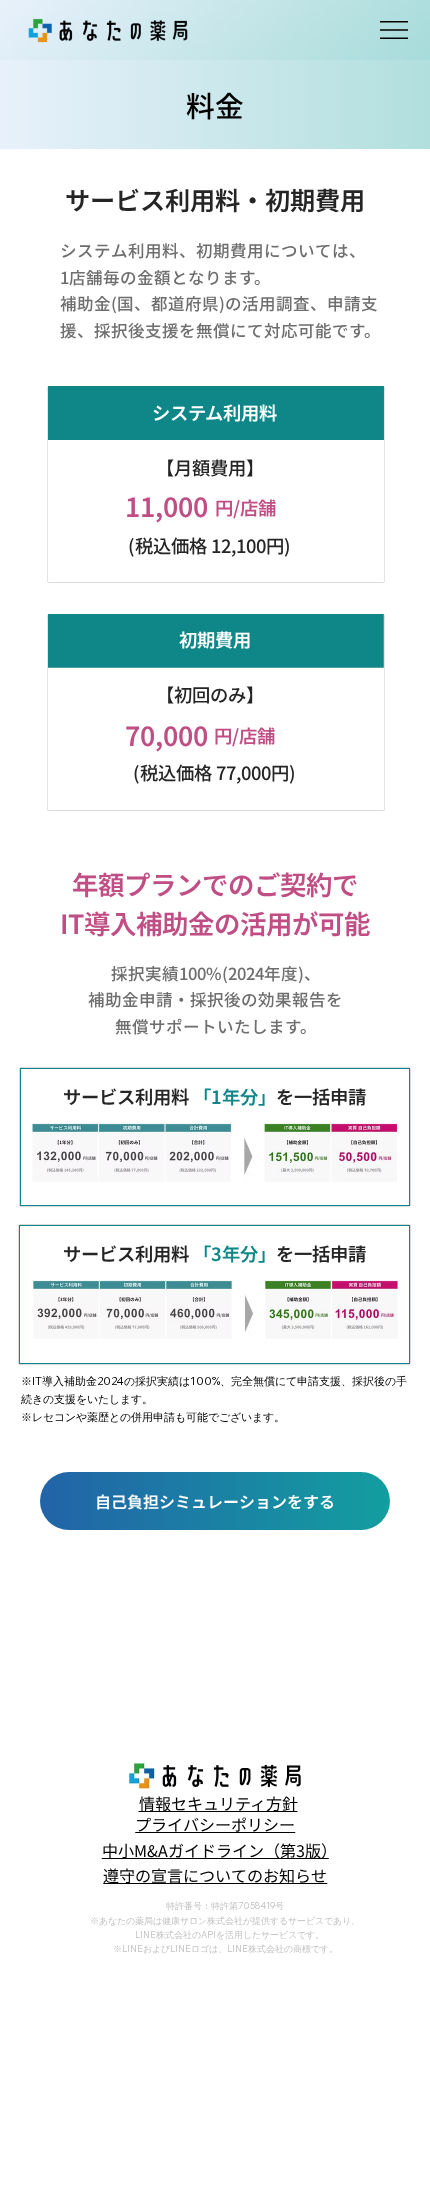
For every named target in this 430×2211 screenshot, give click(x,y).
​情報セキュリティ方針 (218, 1803)
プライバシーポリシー (215, 1824)
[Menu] (395, 30)
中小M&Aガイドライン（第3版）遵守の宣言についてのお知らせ (215, 1863)
